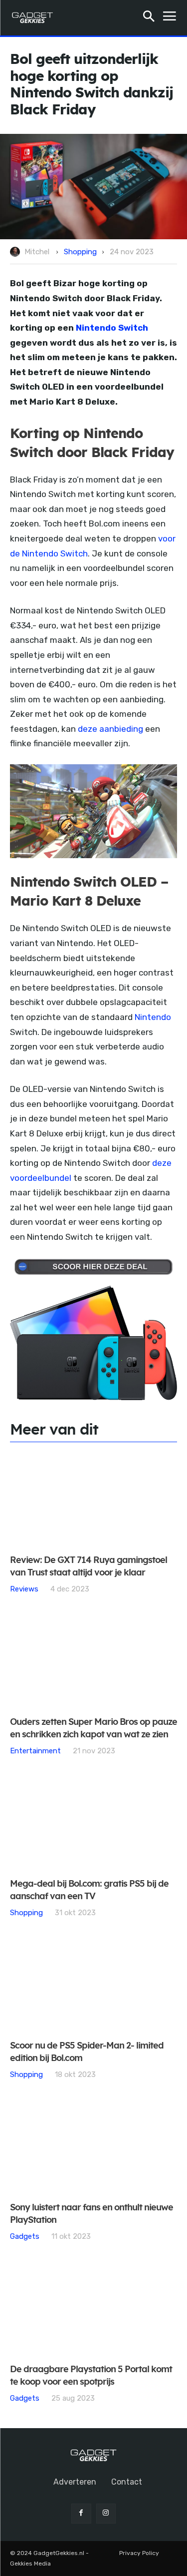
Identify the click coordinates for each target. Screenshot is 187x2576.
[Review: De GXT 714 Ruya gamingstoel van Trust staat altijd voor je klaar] (93, 1499)
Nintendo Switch (112, 328)
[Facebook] (81, 2513)
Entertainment (35, 1751)
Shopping (80, 252)
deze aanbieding (110, 729)
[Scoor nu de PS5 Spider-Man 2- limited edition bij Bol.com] (93, 1985)
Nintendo (153, 1017)
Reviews (24, 1589)
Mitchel (37, 252)
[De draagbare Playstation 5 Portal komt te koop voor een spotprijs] (93, 2309)
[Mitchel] (16, 252)
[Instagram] (106, 2513)
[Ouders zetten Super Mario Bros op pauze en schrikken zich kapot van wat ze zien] (93, 1661)
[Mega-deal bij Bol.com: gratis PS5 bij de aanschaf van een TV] (93, 1823)
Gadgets (25, 2236)
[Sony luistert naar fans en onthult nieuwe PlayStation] (93, 2147)
